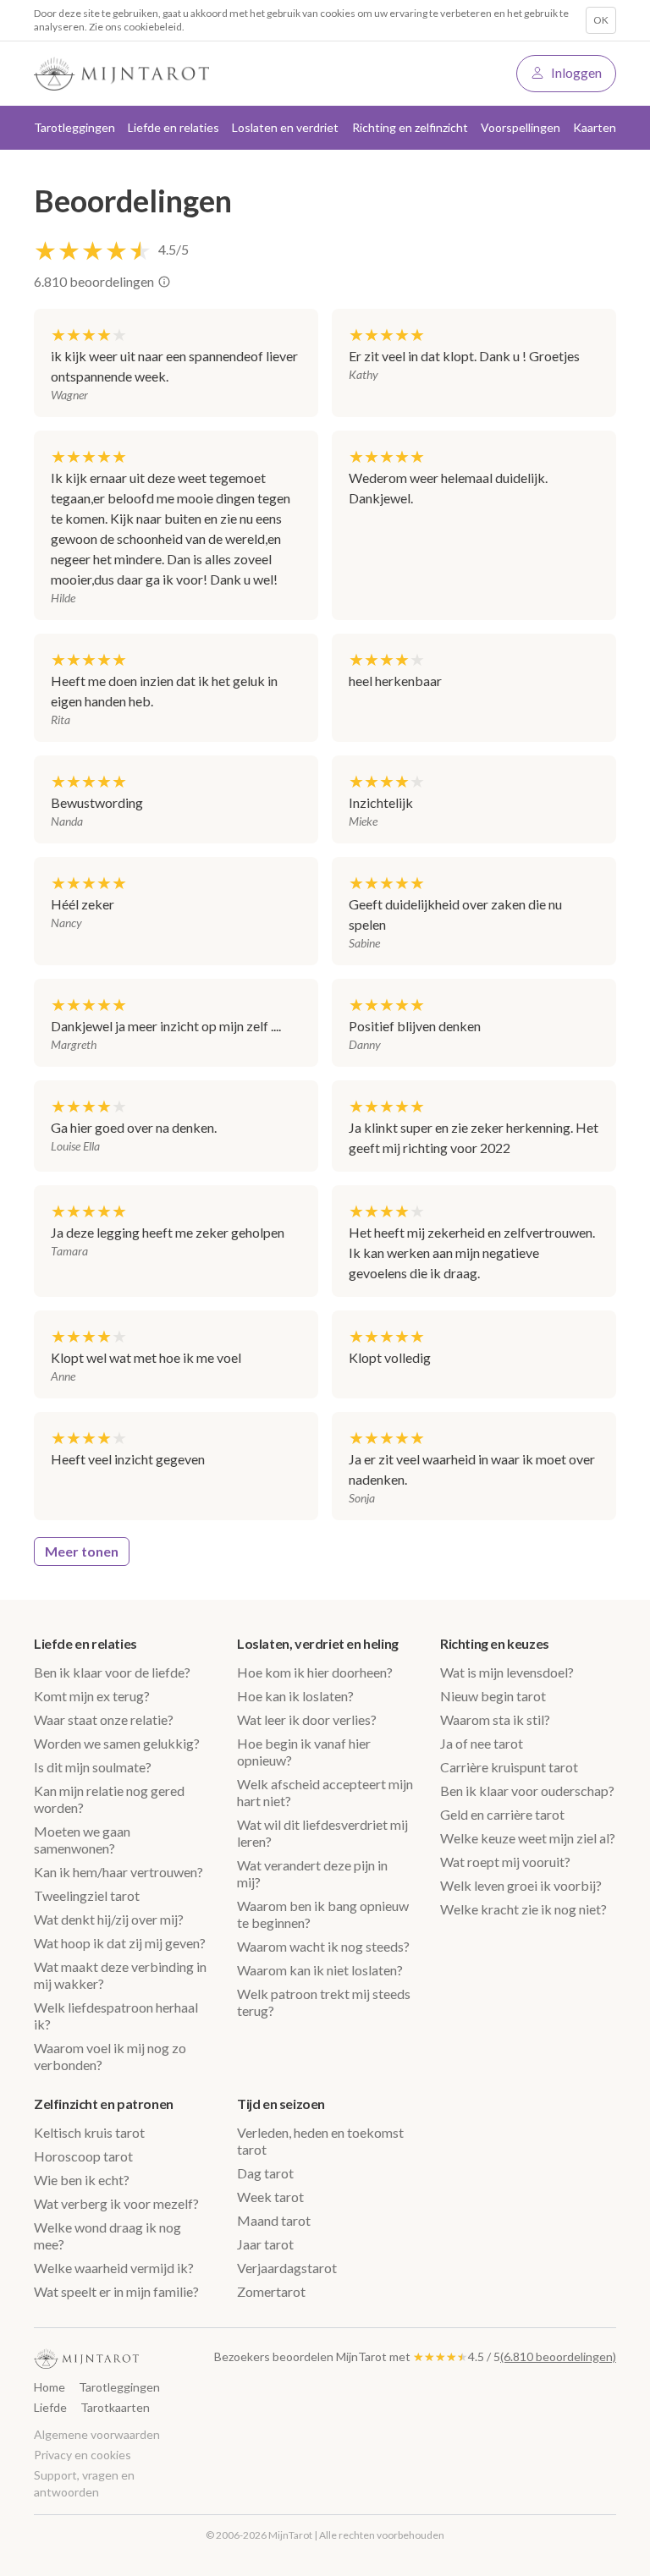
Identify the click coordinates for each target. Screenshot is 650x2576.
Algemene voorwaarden (97, 2434)
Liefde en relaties (85, 1643)
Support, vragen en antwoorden (84, 2483)
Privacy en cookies (83, 2455)
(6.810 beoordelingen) (558, 2356)
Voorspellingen (521, 127)
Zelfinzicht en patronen (104, 2104)
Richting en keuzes (495, 1643)
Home (50, 2387)
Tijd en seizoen (281, 2104)
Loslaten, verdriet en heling (318, 1643)
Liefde (50, 2407)
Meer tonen (82, 1551)
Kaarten (595, 127)
